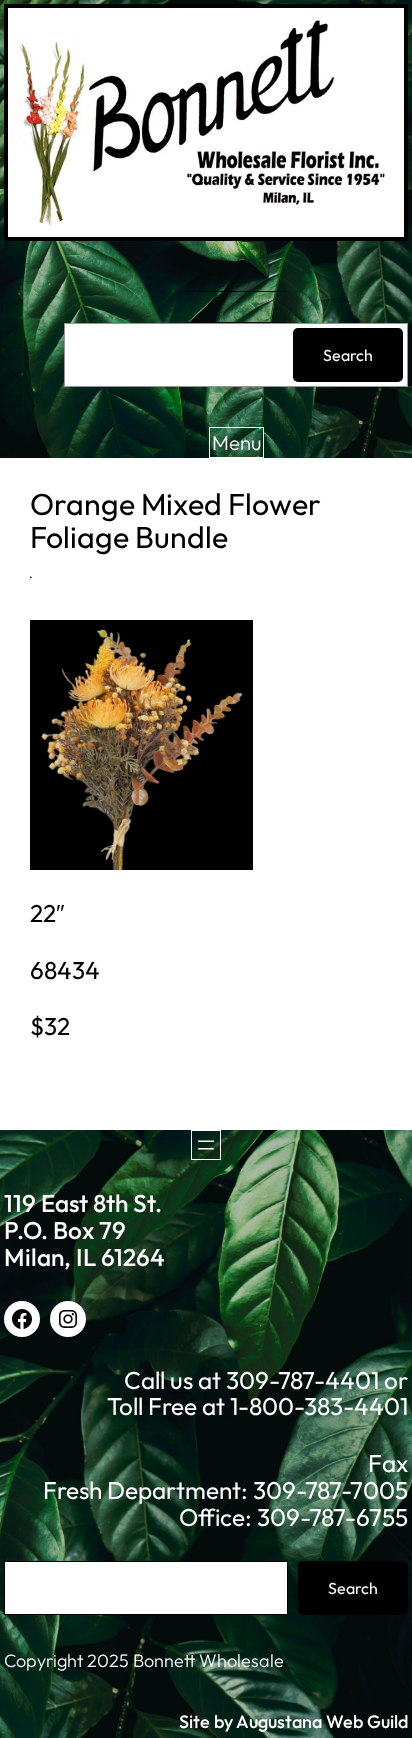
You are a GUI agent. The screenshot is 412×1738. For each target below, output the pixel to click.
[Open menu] (206, 1145)
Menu (236, 442)
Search (348, 355)
